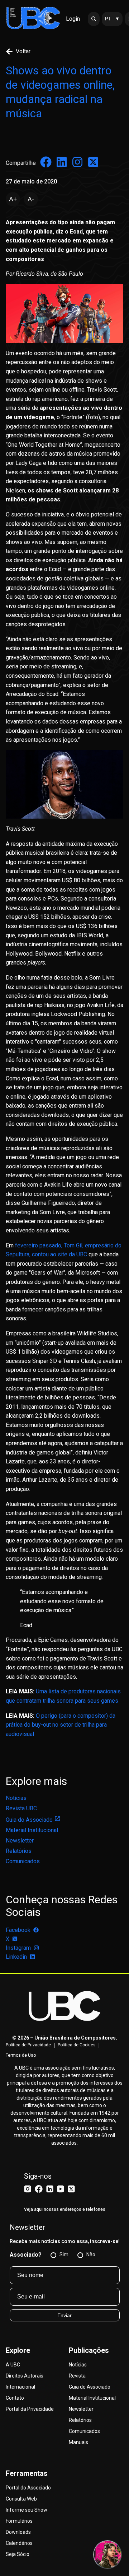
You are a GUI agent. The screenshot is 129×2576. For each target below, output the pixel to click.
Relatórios (19, 1851)
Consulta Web (21, 2499)
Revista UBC (21, 1808)
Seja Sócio (18, 2554)
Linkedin (16, 1957)
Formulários (19, 2521)
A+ (13, 199)
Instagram (18, 1948)
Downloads (18, 2532)
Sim (64, 2254)
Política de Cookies (77, 2045)
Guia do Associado (29, 1820)
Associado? (26, 2255)
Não (91, 2254)
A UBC (13, 2365)
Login (73, 19)
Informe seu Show (27, 2510)
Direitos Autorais (25, 2376)
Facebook (18, 1930)
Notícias (16, 1798)
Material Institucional (32, 1830)
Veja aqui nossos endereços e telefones (65, 2209)
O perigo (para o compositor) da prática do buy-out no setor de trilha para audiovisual (61, 1725)
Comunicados (23, 1861)
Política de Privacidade (28, 2045)
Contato (15, 2398)
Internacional (20, 2387)
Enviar (64, 2315)
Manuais (78, 2442)
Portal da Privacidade (30, 2409)
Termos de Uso (21, 2055)
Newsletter (20, 1841)
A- (31, 199)
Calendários (19, 2543)
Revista (77, 2376)
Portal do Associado (28, 2488)
